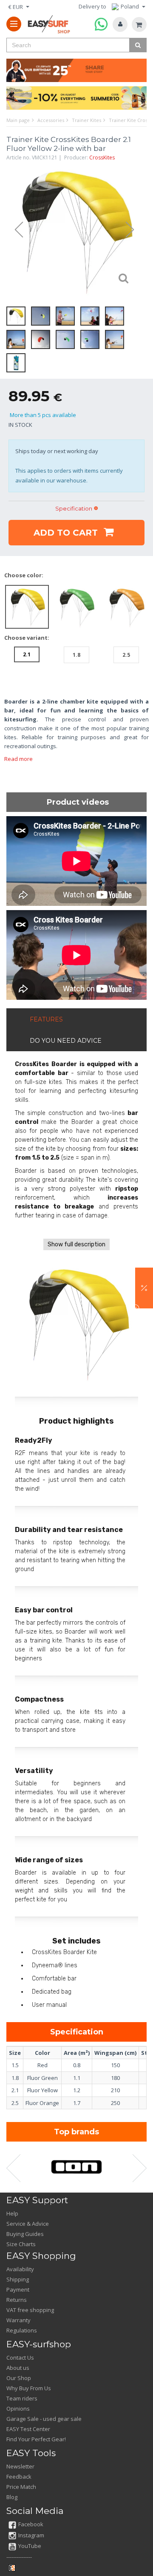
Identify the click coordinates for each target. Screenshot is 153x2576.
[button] (144, 1288)
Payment (18, 2289)
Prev (15, 230)
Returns (17, 2300)
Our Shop (19, 2378)
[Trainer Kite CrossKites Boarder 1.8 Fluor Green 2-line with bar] (77, 606)
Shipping (18, 2279)
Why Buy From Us (29, 2388)
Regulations (22, 2330)
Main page (18, 120)
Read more (18, 759)
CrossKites (102, 157)
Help (12, 2213)
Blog (12, 2497)
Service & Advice (28, 2224)
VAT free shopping (30, 2310)
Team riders (22, 2398)
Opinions (18, 2409)
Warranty (18, 2320)
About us (18, 2368)
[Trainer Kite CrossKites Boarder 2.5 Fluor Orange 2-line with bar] (126, 606)
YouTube (30, 2546)
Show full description (76, 1244)
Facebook (31, 2524)
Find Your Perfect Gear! (36, 2439)
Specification (74, 508)
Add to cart (67, 533)
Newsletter (20, 2466)
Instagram (31, 2535)
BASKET (139, 24)
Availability (20, 2269)
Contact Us (20, 2358)
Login (120, 24)
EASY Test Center (28, 2429)
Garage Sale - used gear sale (44, 2419)
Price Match (21, 2487)
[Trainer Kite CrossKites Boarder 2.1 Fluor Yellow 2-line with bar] (74, 230)
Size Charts (21, 2244)
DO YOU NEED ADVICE (66, 1041)
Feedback (19, 2477)
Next (134, 230)
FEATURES (46, 1019)
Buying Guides (25, 2234)
